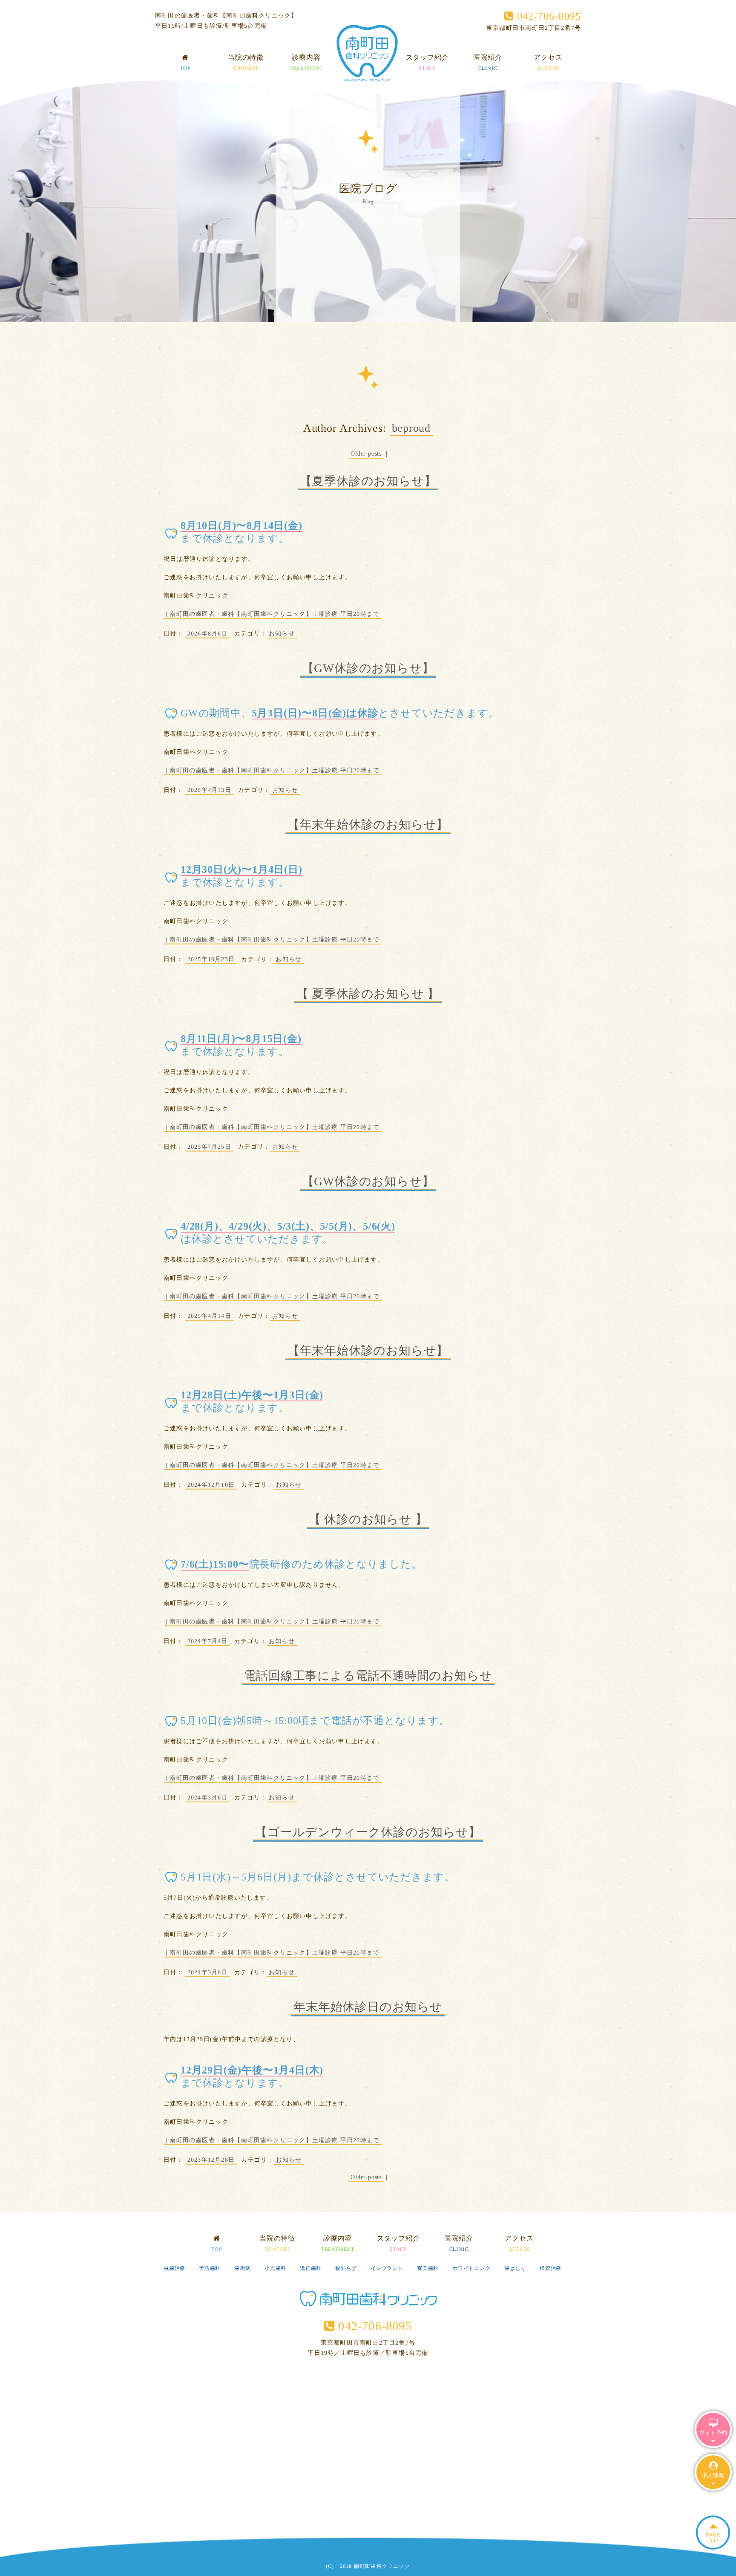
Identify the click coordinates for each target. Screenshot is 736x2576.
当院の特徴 (246, 62)
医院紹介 (487, 62)
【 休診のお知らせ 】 (368, 1519)
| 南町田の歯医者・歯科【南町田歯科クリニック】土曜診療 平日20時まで (273, 614)
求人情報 (713, 2475)
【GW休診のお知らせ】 (368, 668)
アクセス (548, 62)
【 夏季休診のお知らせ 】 (368, 994)
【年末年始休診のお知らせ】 (368, 824)
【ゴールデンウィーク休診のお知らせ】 (368, 1832)
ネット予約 (713, 2433)
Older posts (366, 454)
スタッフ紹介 (427, 62)
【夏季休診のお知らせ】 (368, 481)
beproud (411, 428)
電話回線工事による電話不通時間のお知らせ (368, 1676)
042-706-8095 (547, 16)
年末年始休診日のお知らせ (368, 2007)
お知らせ (282, 634)
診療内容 (306, 62)
